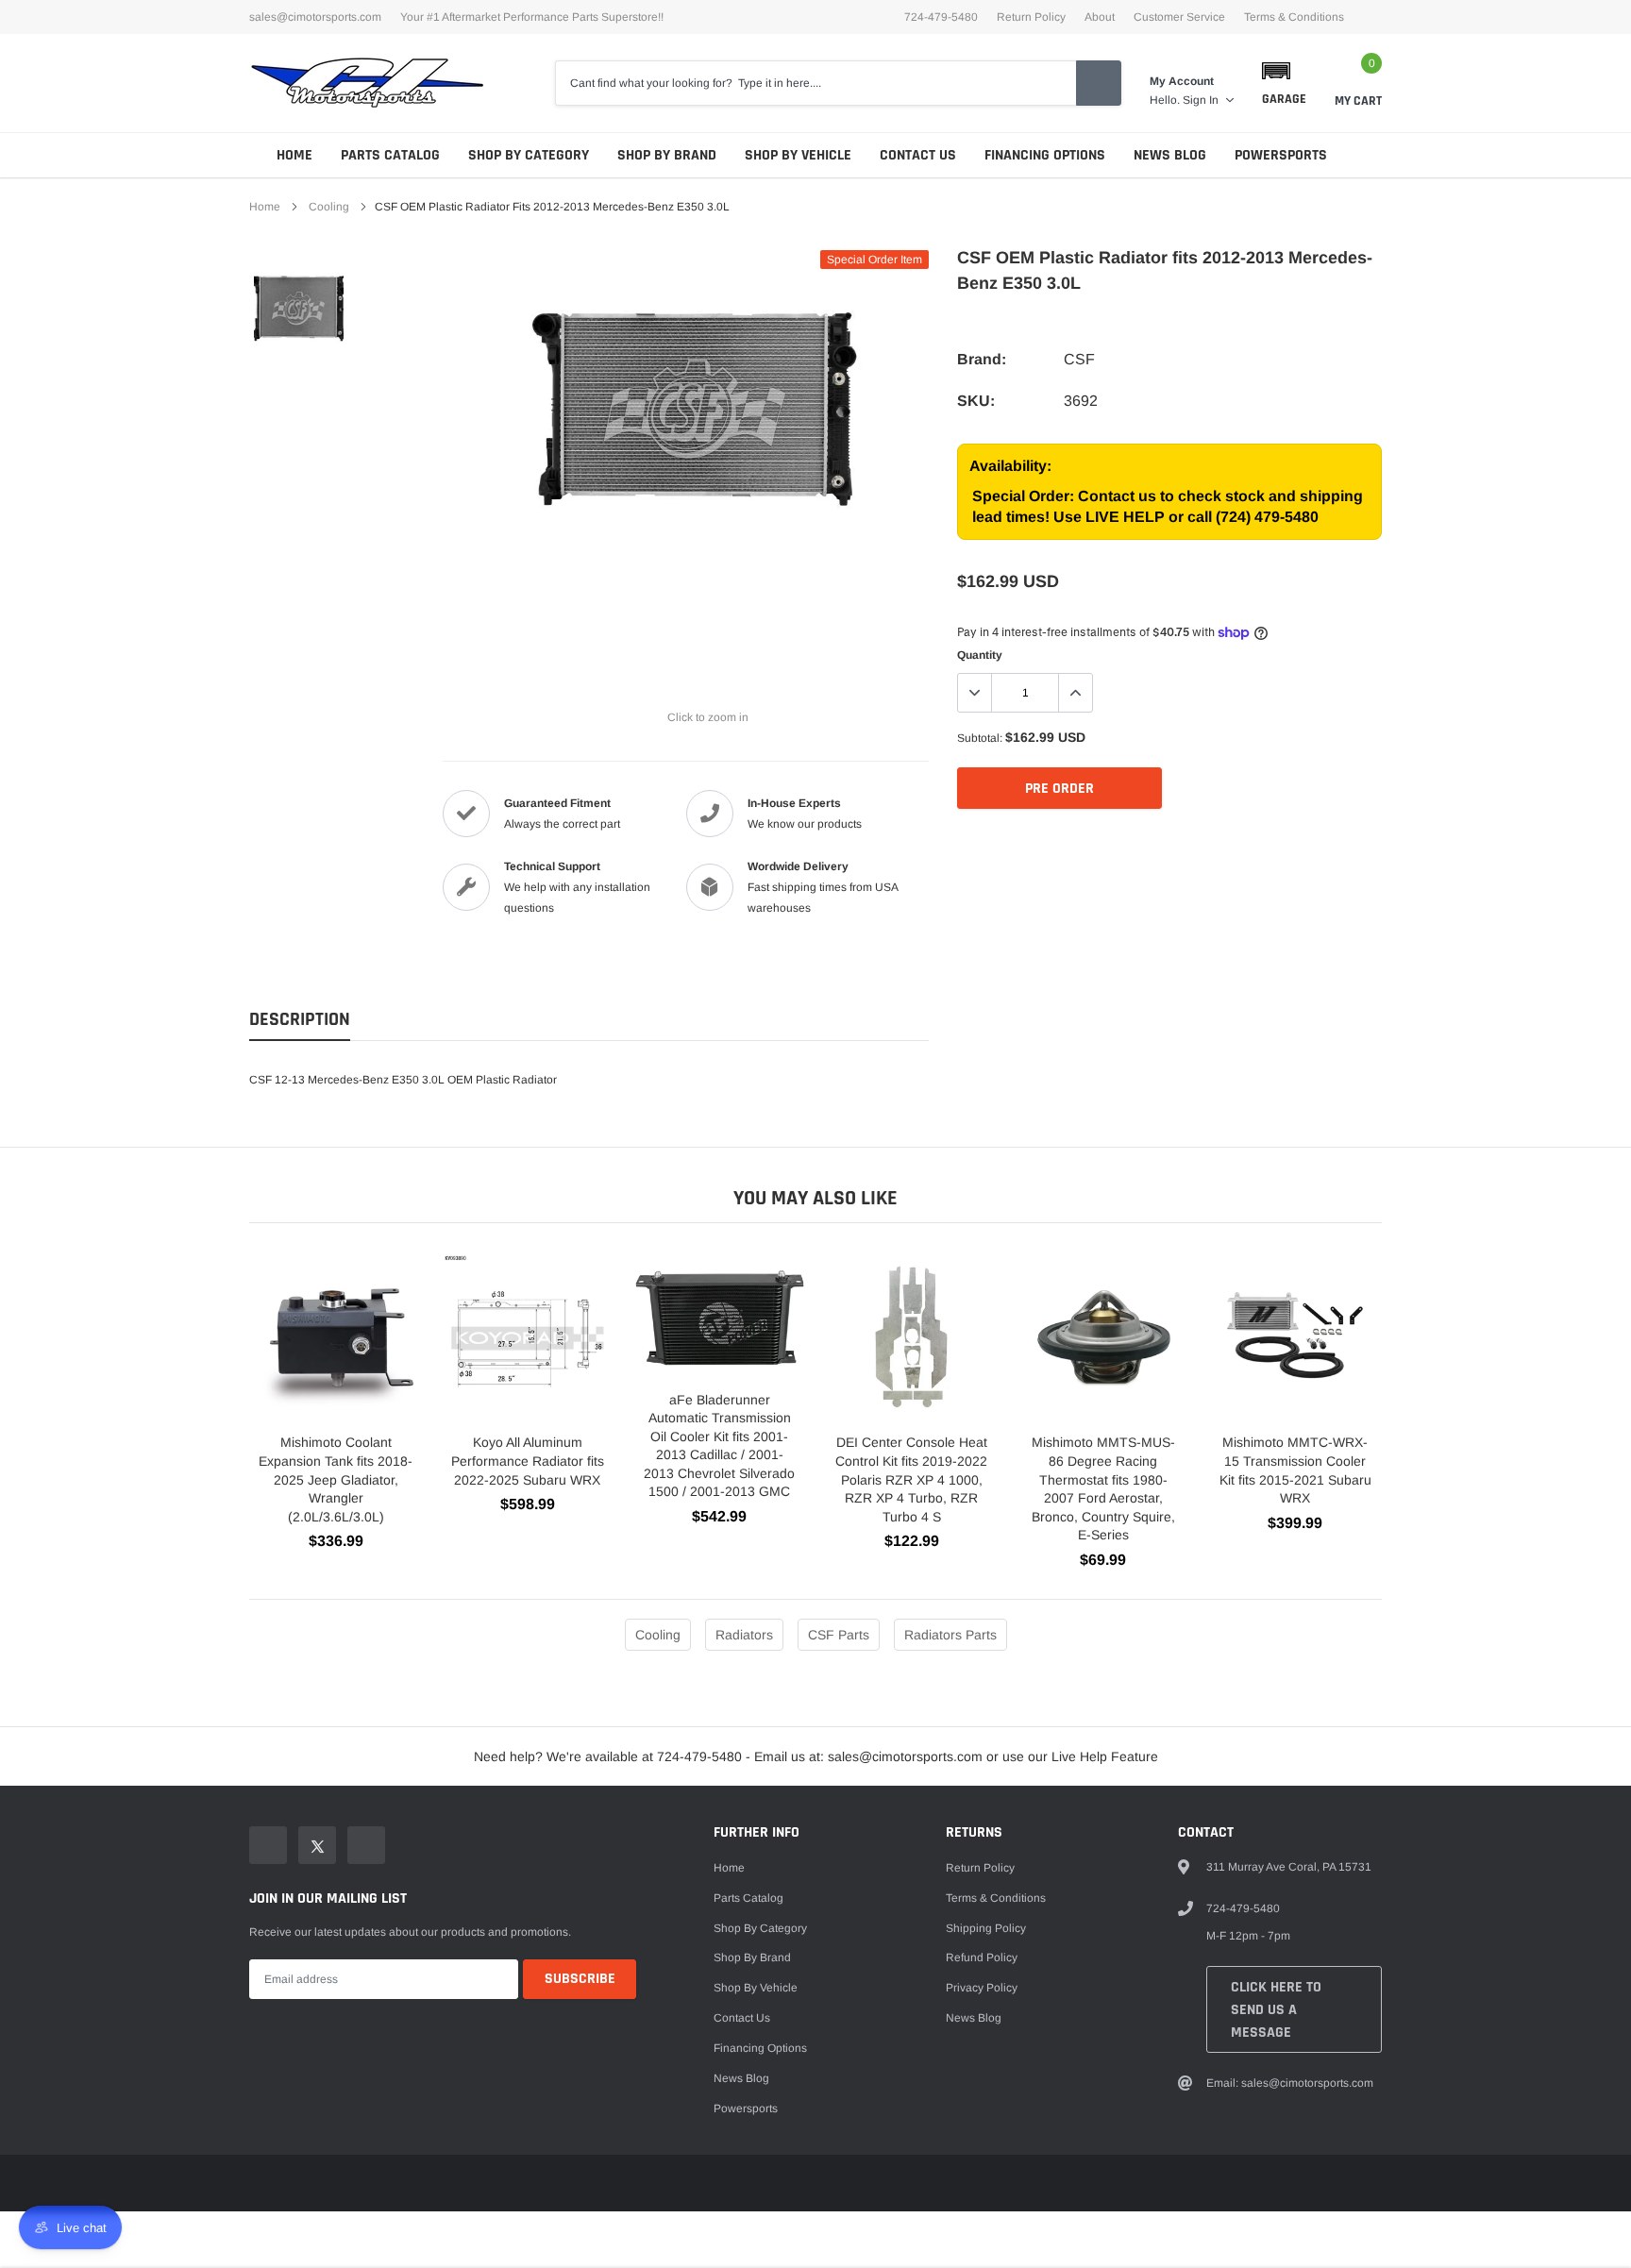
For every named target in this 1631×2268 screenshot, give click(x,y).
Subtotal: (980, 738)
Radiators (744, 1635)
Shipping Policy (986, 1928)
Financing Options (1045, 155)
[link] (299, 307)
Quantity (980, 655)
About (1100, 17)
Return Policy (1031, 17)
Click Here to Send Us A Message (1276, 2010)
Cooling (329, 207)
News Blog (1170, 155)
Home (294, 155)
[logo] (367, 83)
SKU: (976, 401)
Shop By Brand (667, 155)
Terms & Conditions (1294, 17)
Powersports (1281, 155)
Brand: (982, 359)
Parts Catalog (390, 155)
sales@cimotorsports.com (315, 17)
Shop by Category (529, 155)
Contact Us (918, 155)
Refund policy (982, 1957)
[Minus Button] (975, 693)
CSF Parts (839, 1635)
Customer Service (1179, 17)
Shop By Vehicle (798, 155)
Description (300, 1020)
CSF (1079, 359)
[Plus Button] (1075, 693)
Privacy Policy (982, 1988)
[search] (1099, 83)
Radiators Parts (950, 1635)
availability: (1010, 466)
